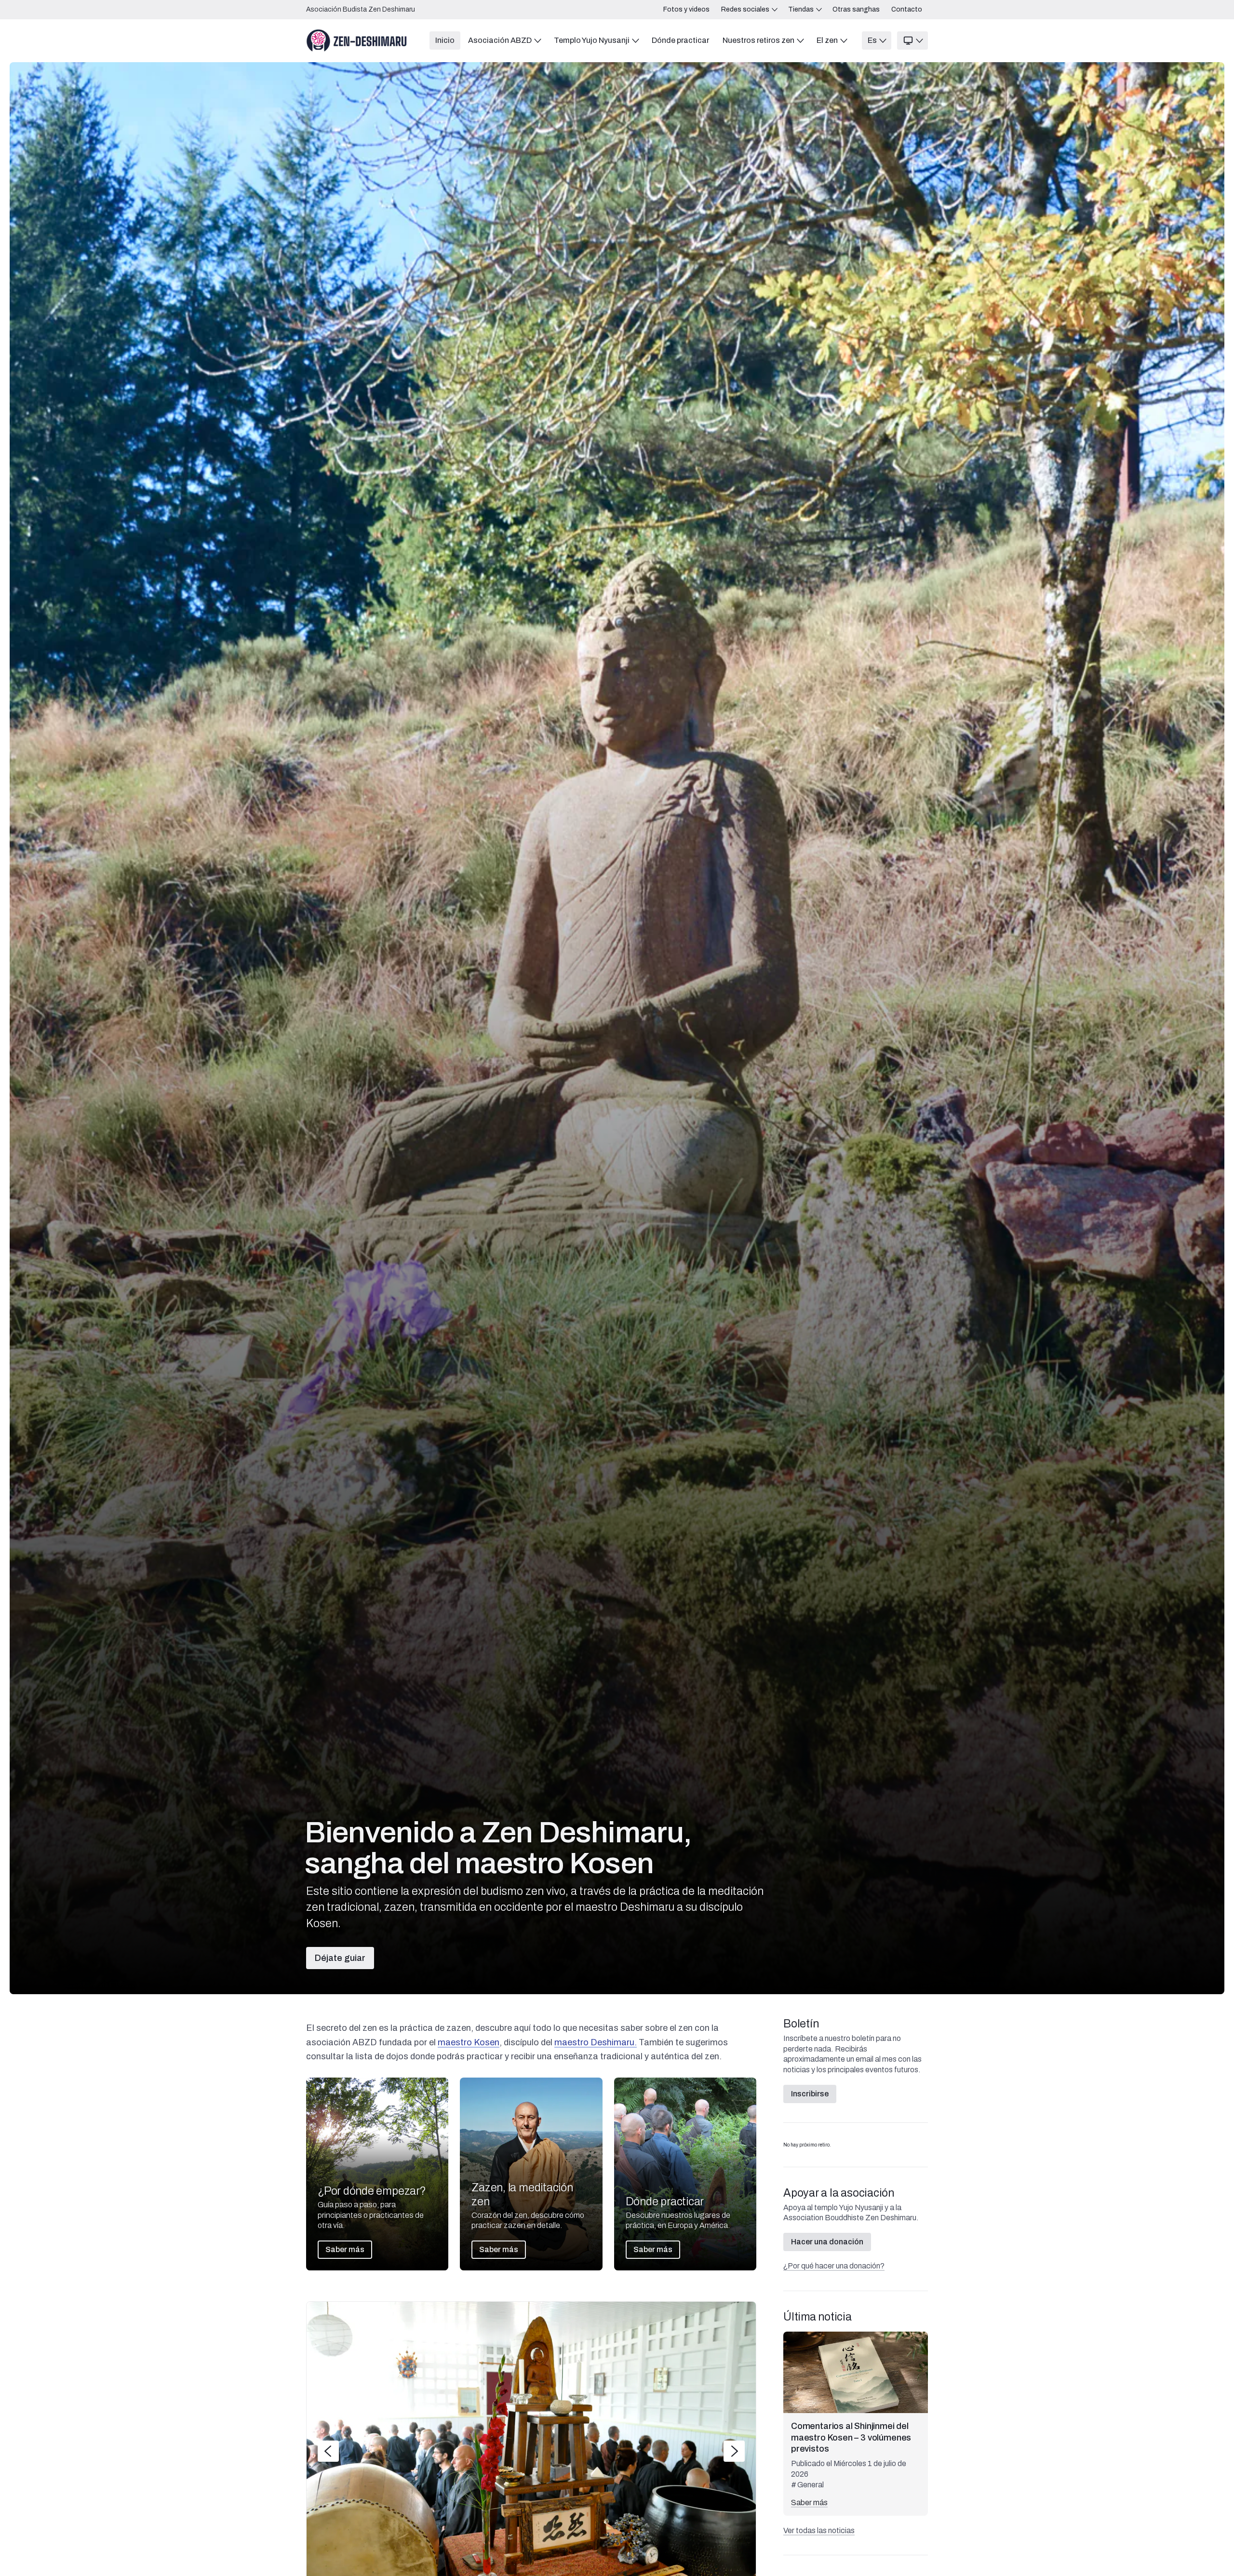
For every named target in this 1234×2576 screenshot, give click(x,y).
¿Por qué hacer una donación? (834, 2266)
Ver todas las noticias (819, 2530)
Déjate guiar (340, 1958)
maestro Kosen (469, 2042)
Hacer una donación (827, 2242)
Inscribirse (810, 2094)
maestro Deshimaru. (596, 2042)
